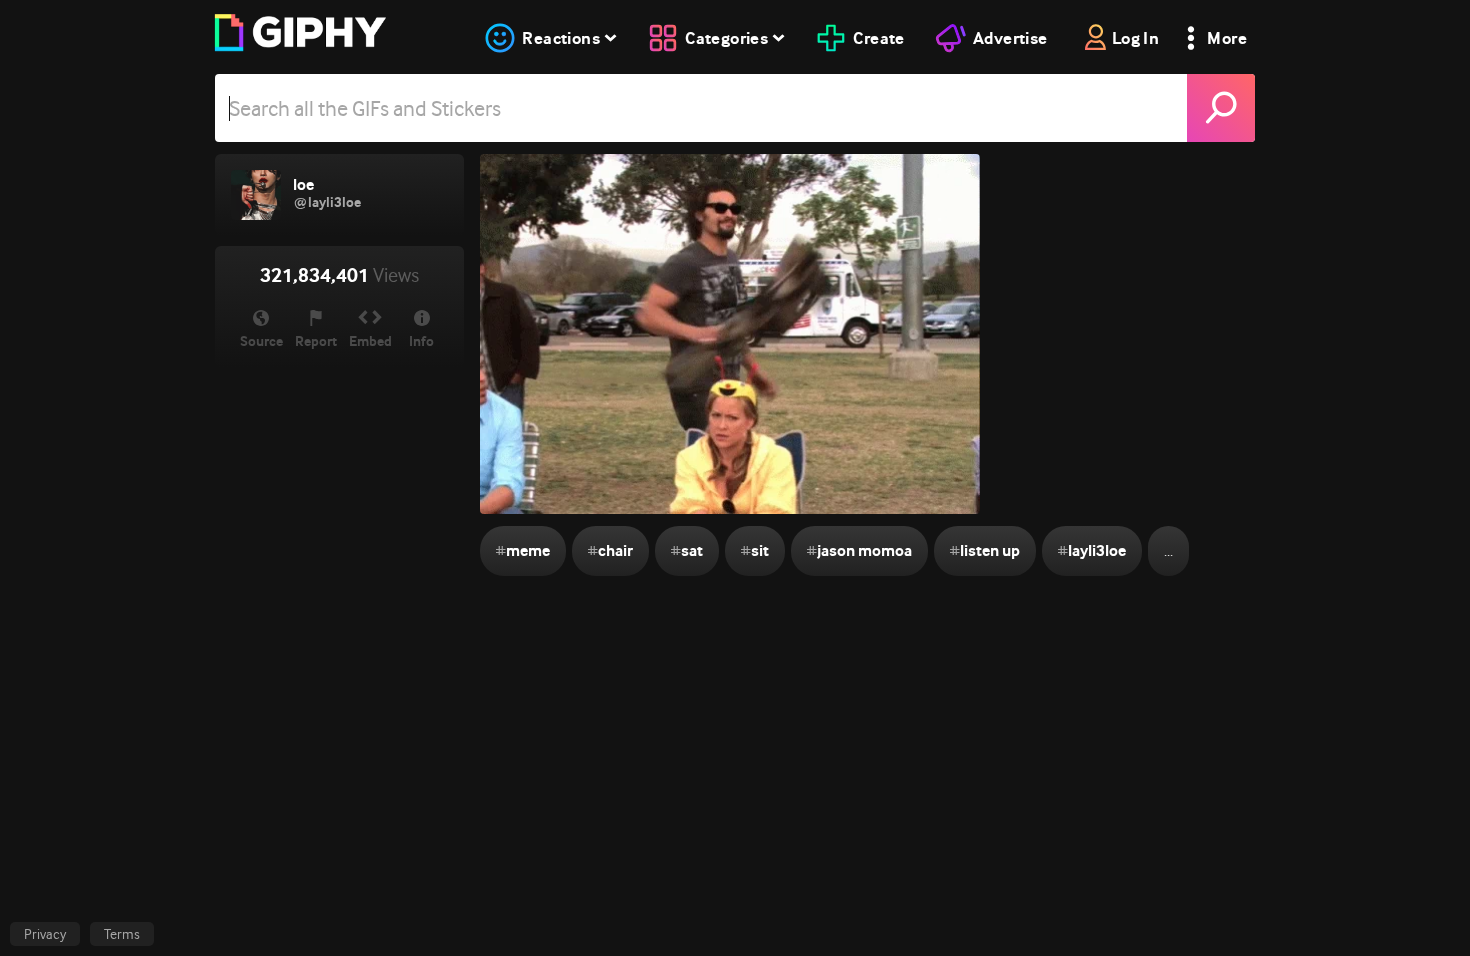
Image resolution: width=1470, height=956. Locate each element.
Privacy (45, 934)
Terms (122, 934)
